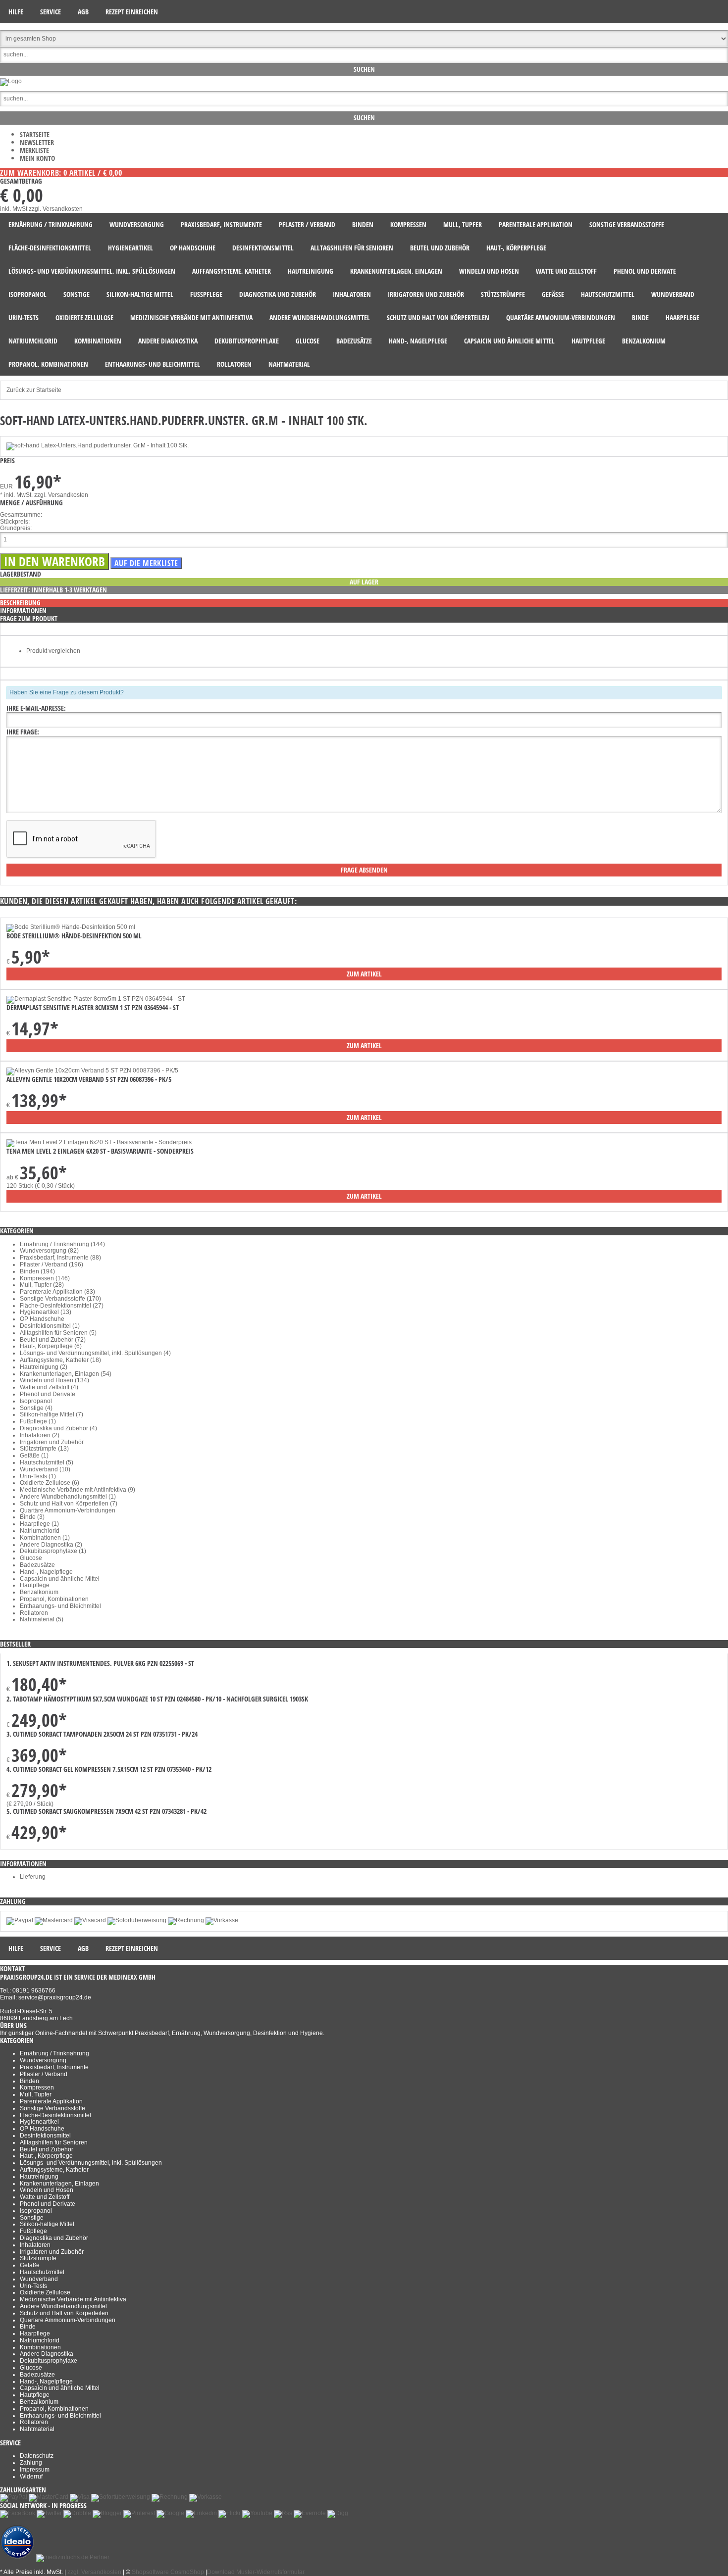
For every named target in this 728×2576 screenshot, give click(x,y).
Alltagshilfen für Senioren (54, 2142)
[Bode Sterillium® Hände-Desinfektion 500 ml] (71, 927)
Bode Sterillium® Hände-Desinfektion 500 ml (74, 936)
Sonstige (32, 2218)
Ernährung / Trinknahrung (54, 2053)
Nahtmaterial (37, 2429)
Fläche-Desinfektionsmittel (55, 2115)
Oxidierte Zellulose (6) (50, 1483)
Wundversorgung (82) (49, 1251)
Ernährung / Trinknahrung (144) (62, 1244)
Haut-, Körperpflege (46, 2156)
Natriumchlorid (40, 1531)
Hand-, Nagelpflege (46, 1572)
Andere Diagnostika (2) (51, 1545)
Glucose (31, 1558)
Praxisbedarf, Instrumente (54, 2067)
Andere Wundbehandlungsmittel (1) (68, 1497)
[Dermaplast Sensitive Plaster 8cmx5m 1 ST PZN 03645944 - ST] (96, 999)
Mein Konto (37, 158)
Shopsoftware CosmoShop (168, 2572)
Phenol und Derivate (48, 1394)
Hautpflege (35, 1585)
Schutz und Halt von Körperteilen (64, 2313)
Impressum (35, 2470)
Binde (28, 2327)
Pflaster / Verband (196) (52, 1264)
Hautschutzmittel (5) (47, 1462)
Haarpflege (35, 2333)
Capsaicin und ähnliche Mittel (60, 1579)
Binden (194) (37, 1271)
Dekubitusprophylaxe (49, 2361)
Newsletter (37, 142)
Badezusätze (37, 1565)
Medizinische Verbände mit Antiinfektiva (73, 2299)
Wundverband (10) (45, 1469)
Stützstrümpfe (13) (44, 1449)
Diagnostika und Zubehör (54, 2238)
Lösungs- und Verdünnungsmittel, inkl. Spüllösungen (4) (95, 1353)
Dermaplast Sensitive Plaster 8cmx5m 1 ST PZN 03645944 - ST (93, 1007)
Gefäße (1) (34, 1456)
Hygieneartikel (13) (46, 1312)
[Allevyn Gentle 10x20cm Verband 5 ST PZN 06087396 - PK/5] (92, 1070)
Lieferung (33, 1877)
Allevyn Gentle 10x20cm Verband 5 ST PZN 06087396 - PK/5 (89, 1079)
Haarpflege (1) (39, 1524)
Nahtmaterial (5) (42, 1619)
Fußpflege (33, 2231)
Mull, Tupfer (36, 2094)
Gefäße (30, 2265)
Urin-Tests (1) (38, 1476)
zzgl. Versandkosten (56, 209)
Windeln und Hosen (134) (54, 1380)
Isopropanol (36, 1401)
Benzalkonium (39, 1592)
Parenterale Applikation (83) (57, 1292)
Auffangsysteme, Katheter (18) (60, 1360)
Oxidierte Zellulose (45, 2292)
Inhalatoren (35, 2245)
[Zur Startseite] (11, 81)
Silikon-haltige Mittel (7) (52, 1414)
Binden (29, 2081)
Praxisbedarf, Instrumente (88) (60, 1258)
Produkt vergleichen (53, 651)
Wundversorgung (43, 2060)
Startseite (35, 134)
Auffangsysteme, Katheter (54, 2170)
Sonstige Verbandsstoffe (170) (60, 1299)
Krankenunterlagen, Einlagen (59, 2184)
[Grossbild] (98, 445)
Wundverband (39, 2279)
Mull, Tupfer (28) (42, 1285)
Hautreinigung (39, 2177)
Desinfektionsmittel (45, 2136)
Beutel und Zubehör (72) (53, 1340)
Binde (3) (32, 1517)
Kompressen (37, 2088)
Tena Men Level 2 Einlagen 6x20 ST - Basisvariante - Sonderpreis (100, 1151)
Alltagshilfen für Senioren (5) (58, 1333)
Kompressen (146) (45, 1278)
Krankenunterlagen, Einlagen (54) (66, 1374)
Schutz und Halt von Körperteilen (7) (69, 1504)
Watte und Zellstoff (45, 2197)
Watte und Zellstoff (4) (49, 1387)
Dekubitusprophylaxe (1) (53, 1551)
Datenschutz (37, 2456)
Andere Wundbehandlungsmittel (63, 2306)
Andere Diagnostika (47, 2354)
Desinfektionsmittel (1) (50, 1326)
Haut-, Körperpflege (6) (51, 1346)
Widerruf (31, 2477)
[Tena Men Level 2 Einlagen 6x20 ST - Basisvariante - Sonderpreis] (99, 1142)
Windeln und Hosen (47, 2190)
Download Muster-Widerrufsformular (256, 2572)
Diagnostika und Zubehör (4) (58, 1428)
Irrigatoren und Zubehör (52, 1442)
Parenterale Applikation (51, 2101)
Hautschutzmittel (42, 2272)
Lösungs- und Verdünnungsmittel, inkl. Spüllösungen (91, 2163)
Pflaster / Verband (44, 2074)
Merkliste (34, 150)
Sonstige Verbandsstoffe (52, 2108)
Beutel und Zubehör (47, 2149)
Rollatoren (34, 1613)
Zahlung (31, 2463)
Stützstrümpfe (38, 2258)
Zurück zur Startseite (34, 390)
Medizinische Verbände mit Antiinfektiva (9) (78, 1490)
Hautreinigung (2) (44, 1367)
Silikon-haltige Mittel (47, 2224)
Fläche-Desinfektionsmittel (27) (62, 1306)
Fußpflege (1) (38, 1421)
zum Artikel (364, 974)
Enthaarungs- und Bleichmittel (60, 1606)
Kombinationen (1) (45, 1538)
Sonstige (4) (36, 1408)
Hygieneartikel (39, 2122)
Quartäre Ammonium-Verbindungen (68, 1510)
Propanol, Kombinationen (54, 1599)
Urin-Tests (33, 2286)
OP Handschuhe (42, 1319)
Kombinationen (40, 2347)
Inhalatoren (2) (40, 1435)
